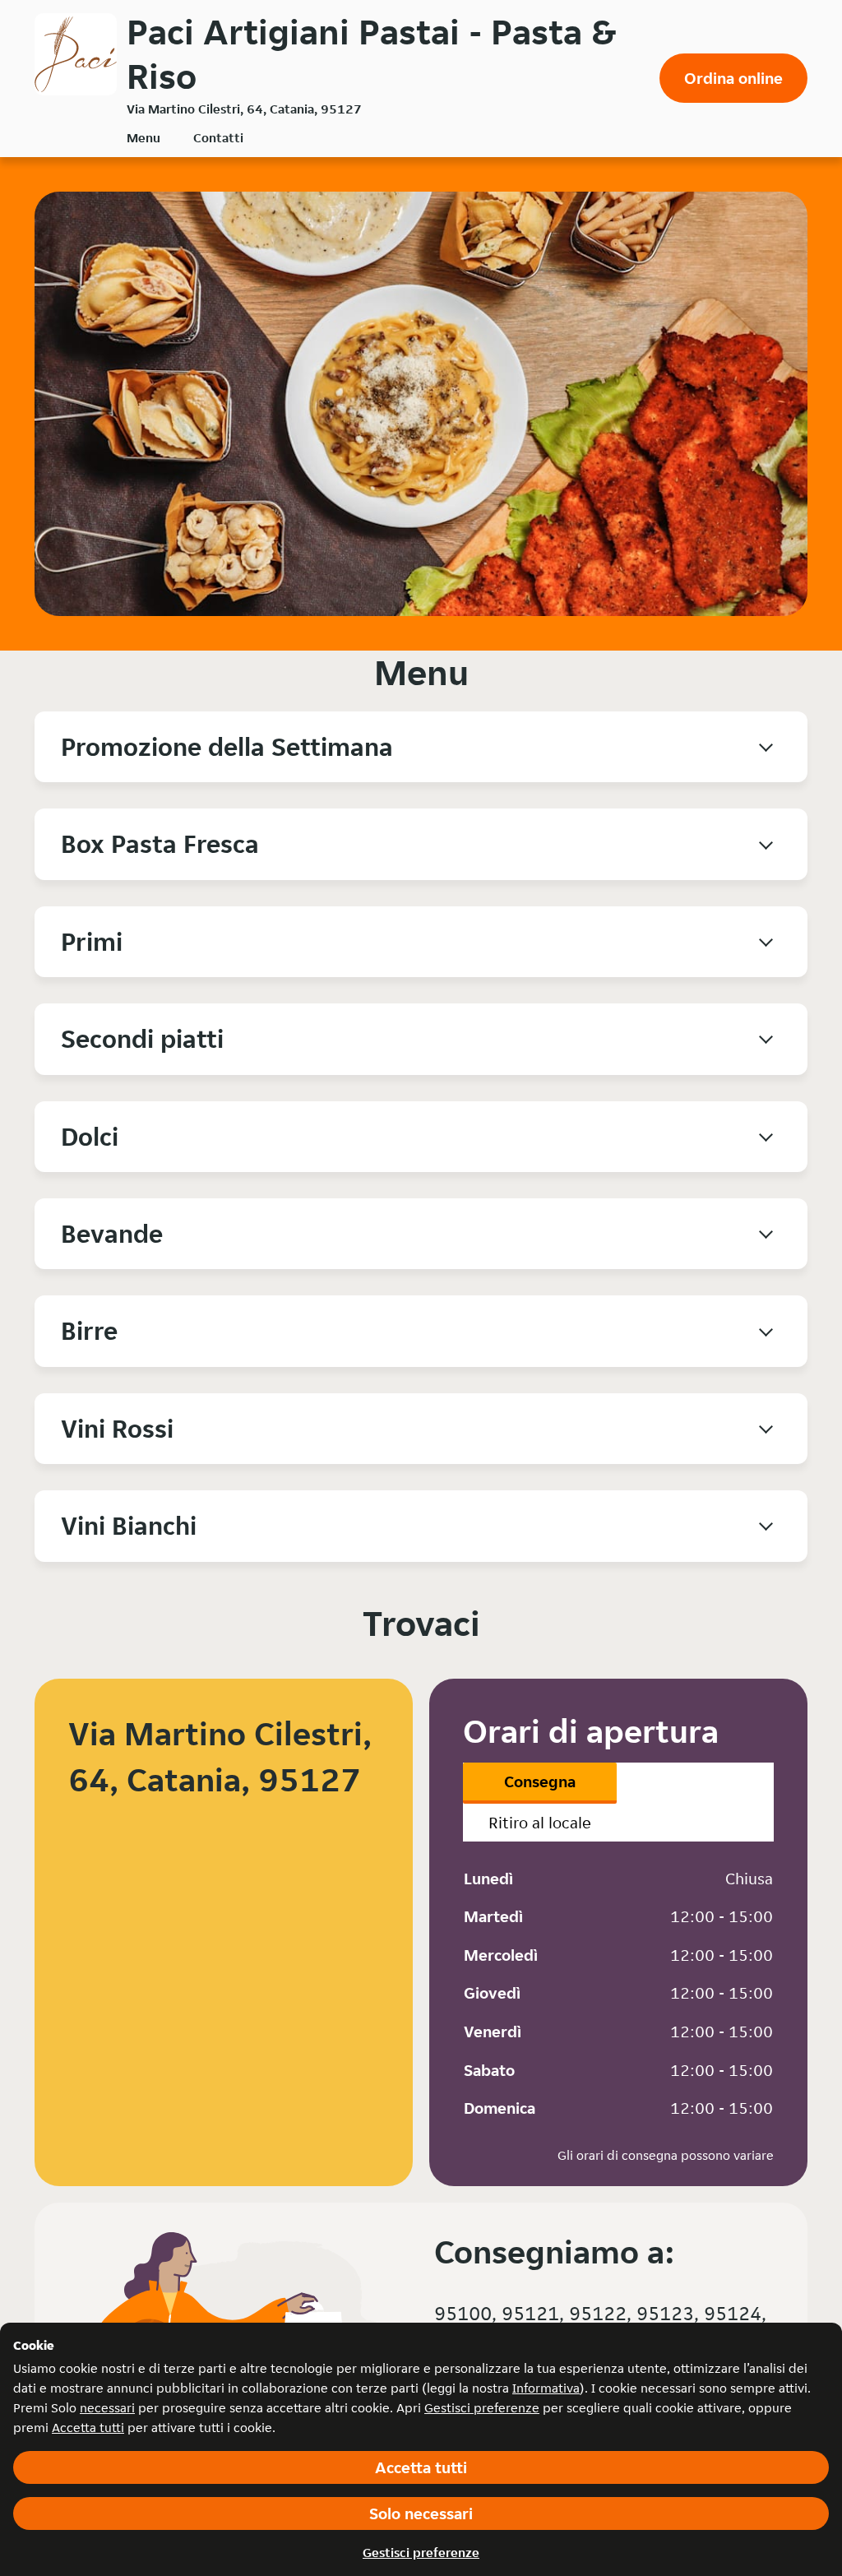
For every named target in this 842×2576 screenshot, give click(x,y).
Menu (143, 138)
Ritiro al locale (540, 1823)
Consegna (540, 1781)
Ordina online (733, 78)
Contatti (218, 138)
